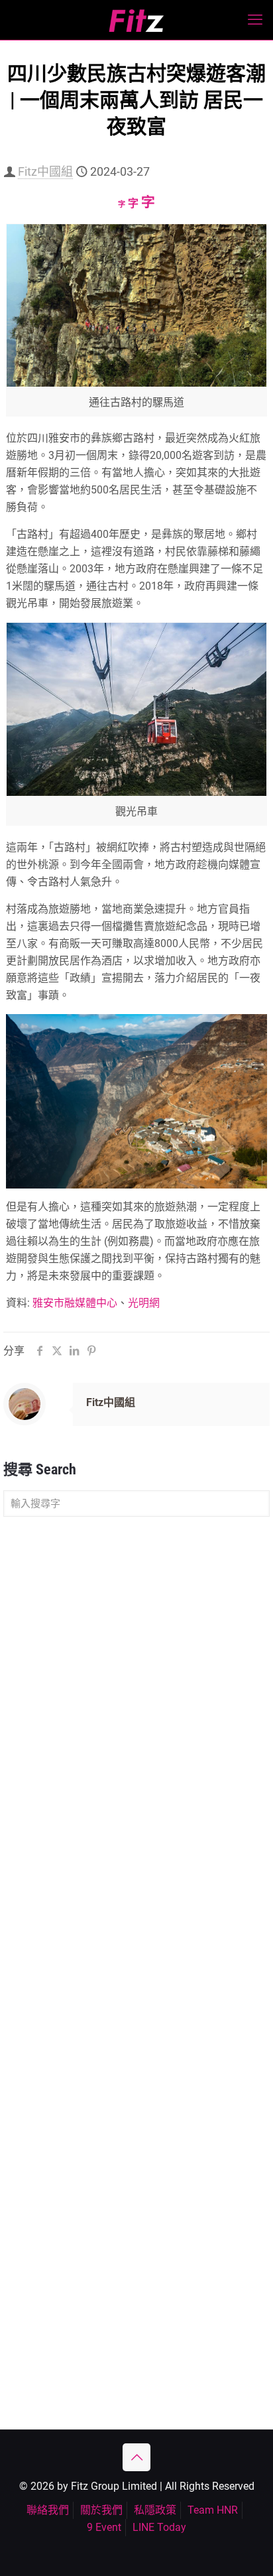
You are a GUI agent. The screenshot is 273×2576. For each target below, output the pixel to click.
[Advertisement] (136, 1673)
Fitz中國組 (45, 171)
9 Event (104, 2527)
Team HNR (213, 2510)
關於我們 (101, 2510)
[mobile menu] (255, 20)
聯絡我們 (48, 2510)
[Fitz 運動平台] (136, 20)
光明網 (144, 1303)
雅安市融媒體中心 (75, 1303)
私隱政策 (155, 2510)
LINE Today (159, 2527)
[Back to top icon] (136, 2457)
